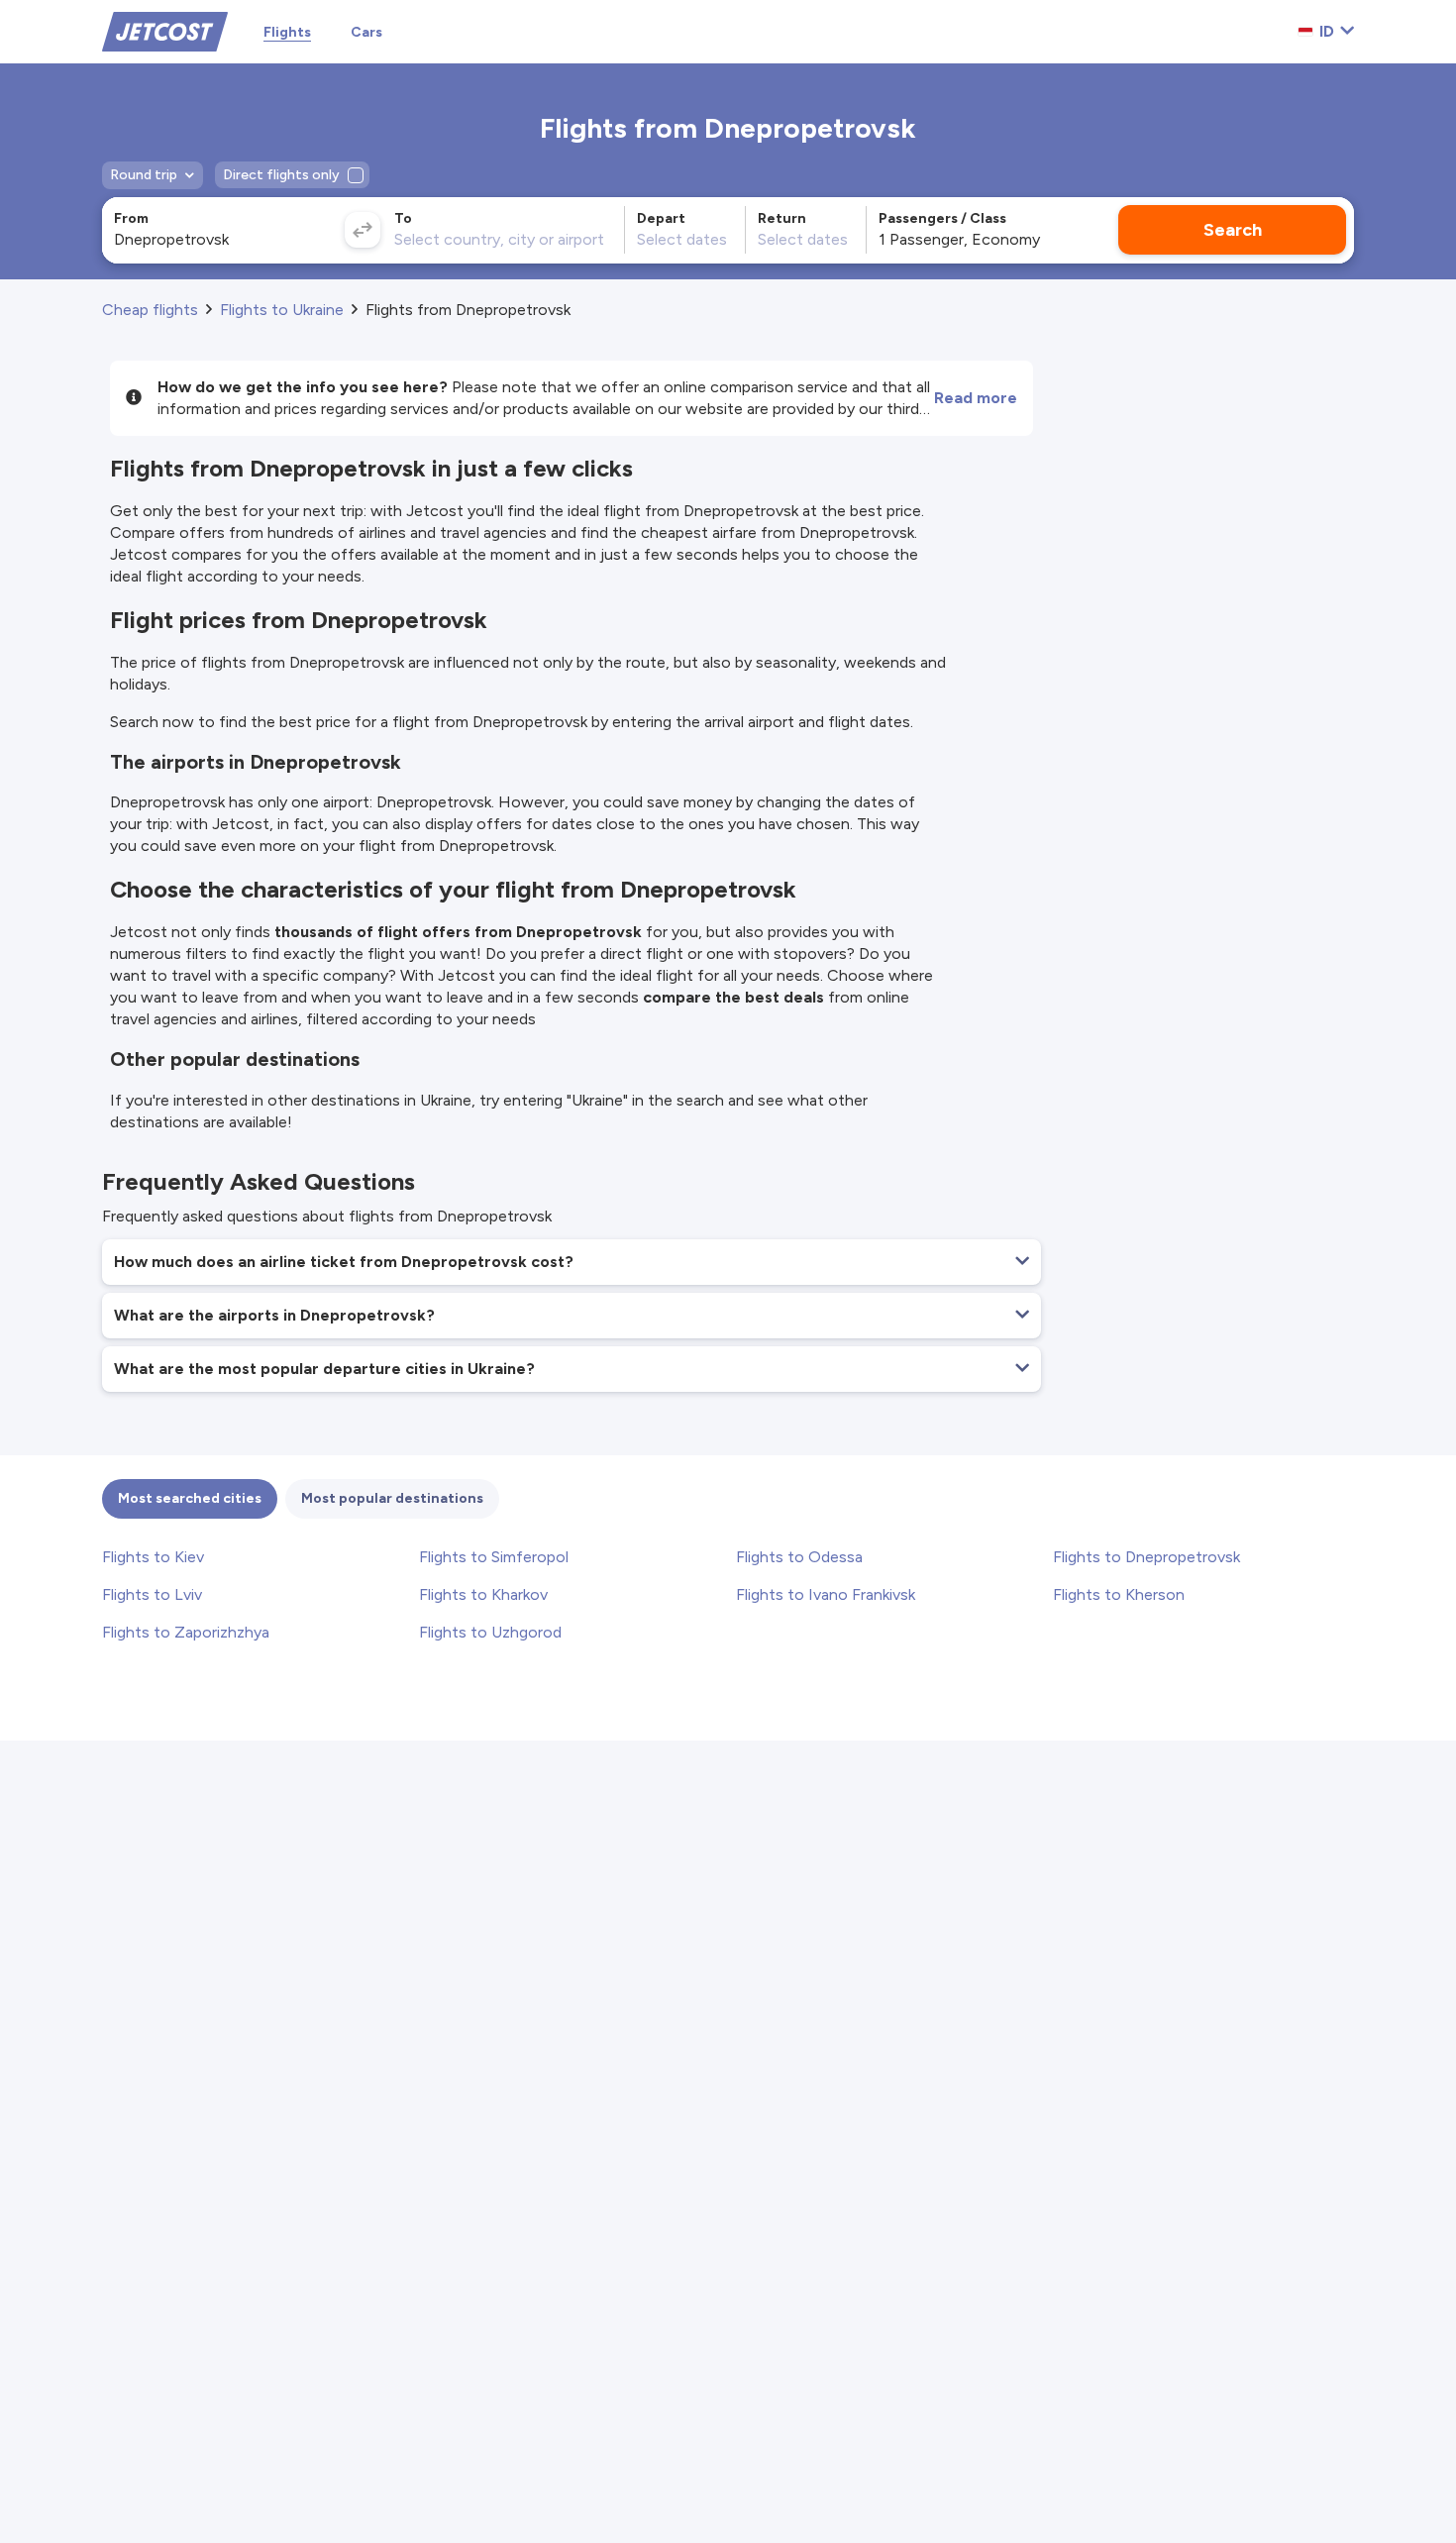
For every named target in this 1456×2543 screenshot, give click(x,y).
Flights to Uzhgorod (490, 1632)
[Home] (165, 30)
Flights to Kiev (153, 1557)
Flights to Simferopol (494, 1557)
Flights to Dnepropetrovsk (1146, 1557)
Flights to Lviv (152, 1594)
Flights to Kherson (1119, 1594)
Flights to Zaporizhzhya (186, 1632)
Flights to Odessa (799, 1557)
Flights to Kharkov (483, 1594)
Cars (366, 32)
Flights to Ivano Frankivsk (826, 1594)
